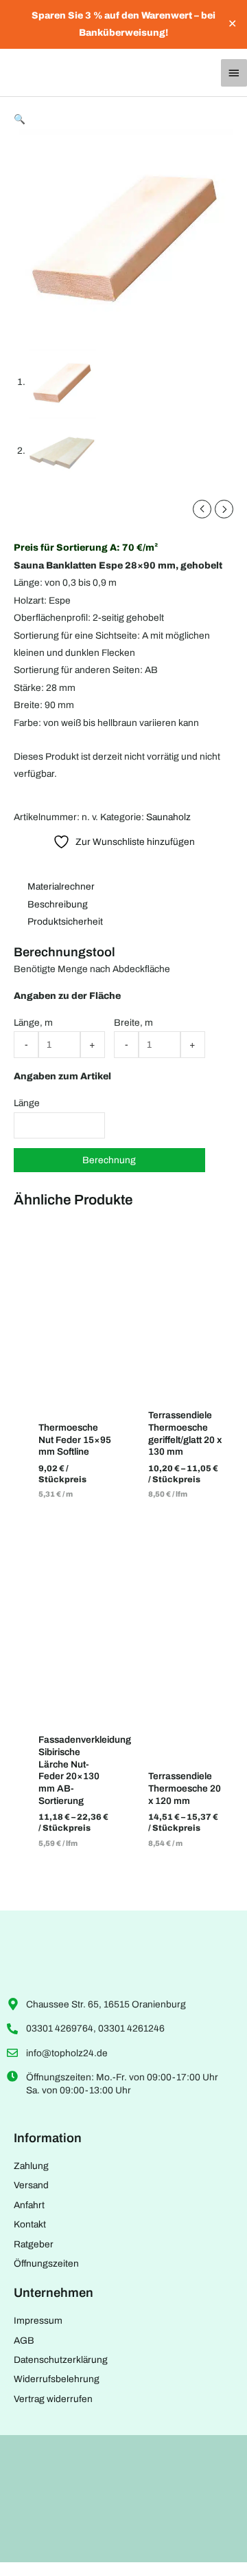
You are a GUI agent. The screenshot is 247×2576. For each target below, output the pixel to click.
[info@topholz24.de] (12, 2053)
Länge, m (33, 1023)
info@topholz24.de (67, 2053)
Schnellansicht (75, 1392)
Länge (27, 1103)
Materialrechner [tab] (61, 887)
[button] (20, 119)
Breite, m (133, 1023)
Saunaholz (168, 817)
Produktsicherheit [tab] (65, 922)
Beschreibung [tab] (58, 904)
